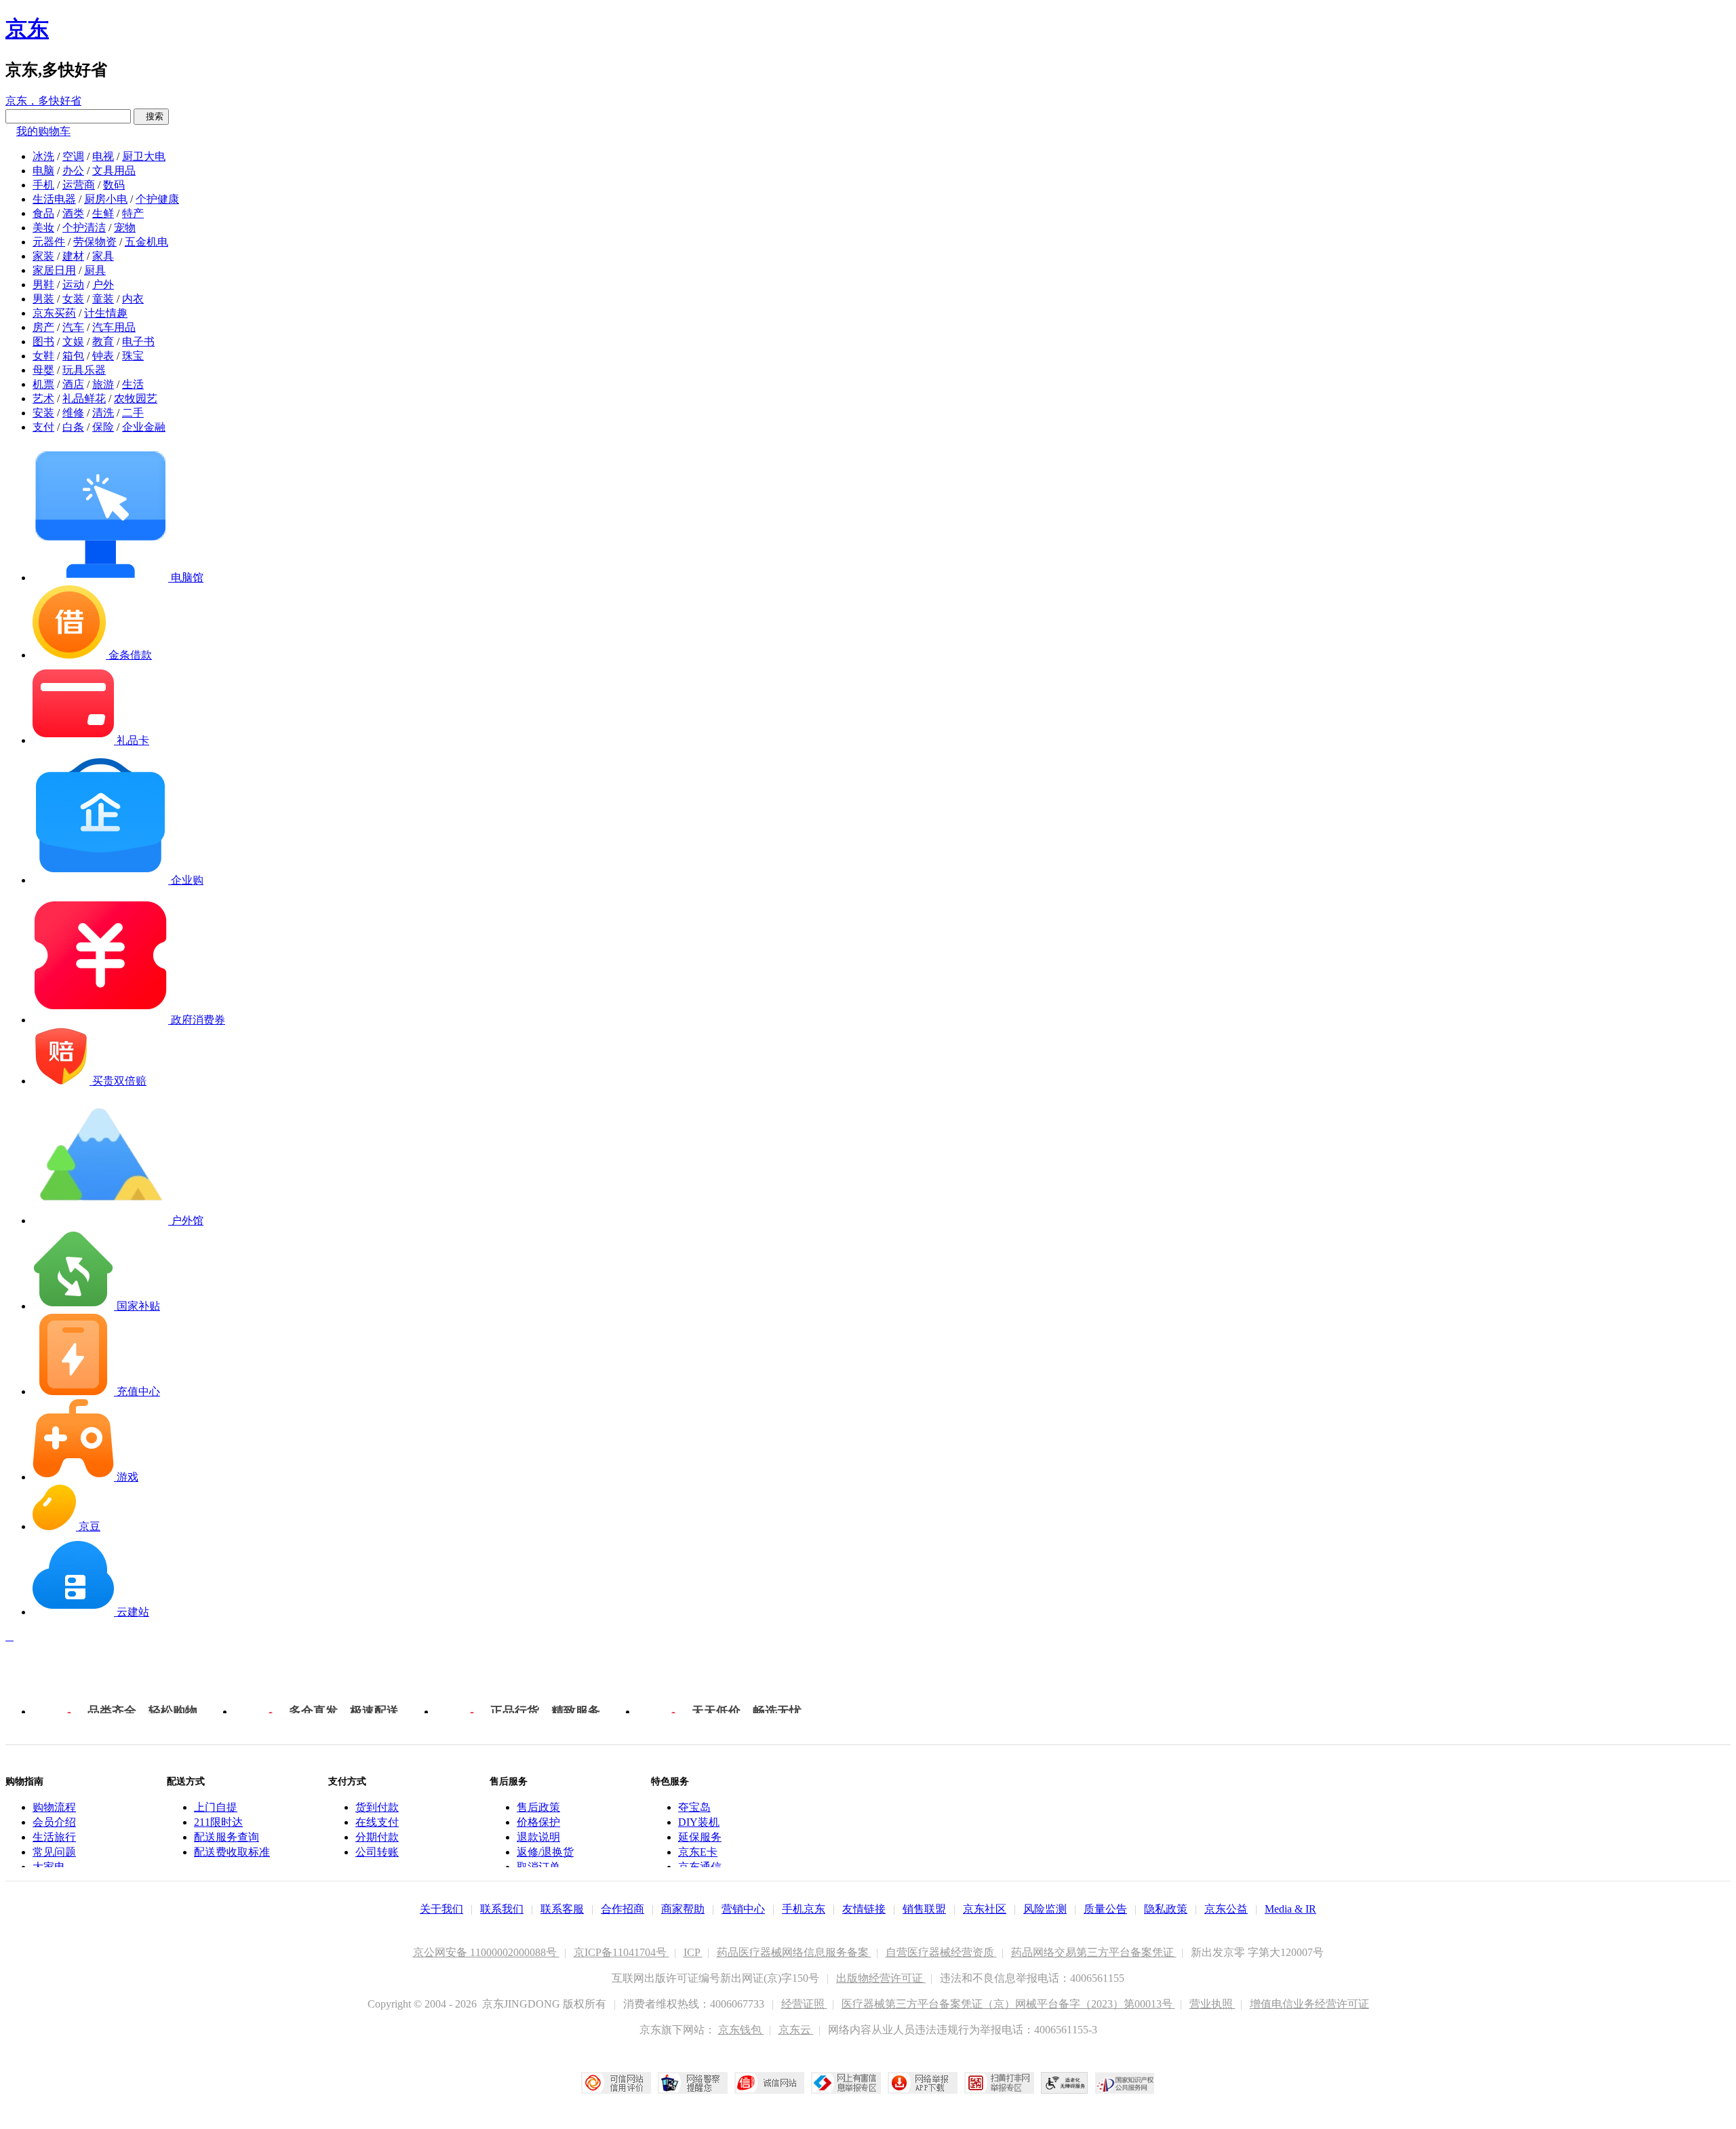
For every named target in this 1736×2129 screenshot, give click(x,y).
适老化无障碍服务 (1065, 2083)
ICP (693, 1952)
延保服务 (700, 1837)
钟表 (103, 356)
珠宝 (133, 356)
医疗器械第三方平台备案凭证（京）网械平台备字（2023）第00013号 (1008, 2004)
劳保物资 (95, 242)
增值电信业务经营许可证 (1309, 2004)
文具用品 (114, 171)
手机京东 (804, 1909)
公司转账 (377, 1852)
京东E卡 (698, 1852)
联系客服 (562, 1909)
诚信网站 (769, 2083)
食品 (43, 213)
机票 (43, 384)
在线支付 (377, 1822)
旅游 (103, 384)
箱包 (73, 356)
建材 (73, 256)
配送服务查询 (226, 1837)
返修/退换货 (545, 1852)
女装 (73, 299)
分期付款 (377, 1837)
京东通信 (700, 1867)
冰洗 (43, 156)
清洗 (103, 413)
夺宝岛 (694, 1807)
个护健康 (157, 199)
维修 (73, 413)
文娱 (73, 341)
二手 (133, 413)
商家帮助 (683, 1909)
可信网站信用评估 (616, 2083)
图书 (43, 341)
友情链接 (864, 1909)
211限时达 (218, 1822)
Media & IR (1290, 1909)
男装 (43, 299)
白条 (73, 427)
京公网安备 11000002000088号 (486, 1952)
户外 (103, 285)
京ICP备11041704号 (622, 1952)
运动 (73, 285)
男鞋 (43, 285)
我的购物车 (43, 131)
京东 (27, 28)
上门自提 (216, 1807)
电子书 (138, 341)
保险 (103, 427)
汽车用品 (114, 327)
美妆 (43, 228)
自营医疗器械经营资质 (941, 1952)
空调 (73, 156)
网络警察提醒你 (693, 2083)
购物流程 (54, 1807)
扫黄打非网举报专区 (999, 2083)
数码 (114, 185)
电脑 (43, 171)
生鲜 (103, 213)
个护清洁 (84, 228)
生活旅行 (54, 1837)
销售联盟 (924, 1909)
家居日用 (54, 270)
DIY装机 (699, 1822)
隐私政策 (1166, 1909)
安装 (43, 413)
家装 (43, 256)
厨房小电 (106, 199)
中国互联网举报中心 (846, 2083)
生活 (133, 384)
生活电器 (54, 199)
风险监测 (1045, 1909)
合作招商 (623, 1909)
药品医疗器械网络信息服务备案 (794, 1952)
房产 (43, 327)
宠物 (125, 228)
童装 (103, 299)
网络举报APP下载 (923, 2083)
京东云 (796, 2030)
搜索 (151, 116)
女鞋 (43, 356)
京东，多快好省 (43, 101)
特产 (133, 213)
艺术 (43, 398)
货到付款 (377, 1807)
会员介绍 (54, 1822)
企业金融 (144, 427)
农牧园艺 (136, 398)
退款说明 (538, 1837)
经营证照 (804, 2004)
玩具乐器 (84, 370)
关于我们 (441, 1909)
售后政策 (538, 1807)
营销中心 (743, 1909)
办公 (73, 171)
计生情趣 (106, 313)
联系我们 (502, 1909)
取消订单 (538, 1867)
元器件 (49, 242)
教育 (103, 341)
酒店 (73, 384)
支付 (43, 427)
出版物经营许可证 (881, 1978)
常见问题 (54, 1852)
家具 (103, 256)
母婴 (43, 370)
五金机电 (146, 242)
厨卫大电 (144, 156)
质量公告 (1105, 1909)
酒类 (73, 213)
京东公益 (1226, 1909)
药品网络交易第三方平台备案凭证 (1094, 1952)
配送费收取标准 (232, 1852)
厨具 (95, 270)
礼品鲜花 (84, 398)
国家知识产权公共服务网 (1125, 2083)
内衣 (133, 299)
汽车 (73, 327)
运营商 (79, 185)
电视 (103, 156)
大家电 (49, 1867)
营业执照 (1212, 2004)
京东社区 (985, 1909)
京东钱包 (741, 2030)
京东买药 (54, 313)
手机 (43, 185)
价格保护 (538, 1822)
